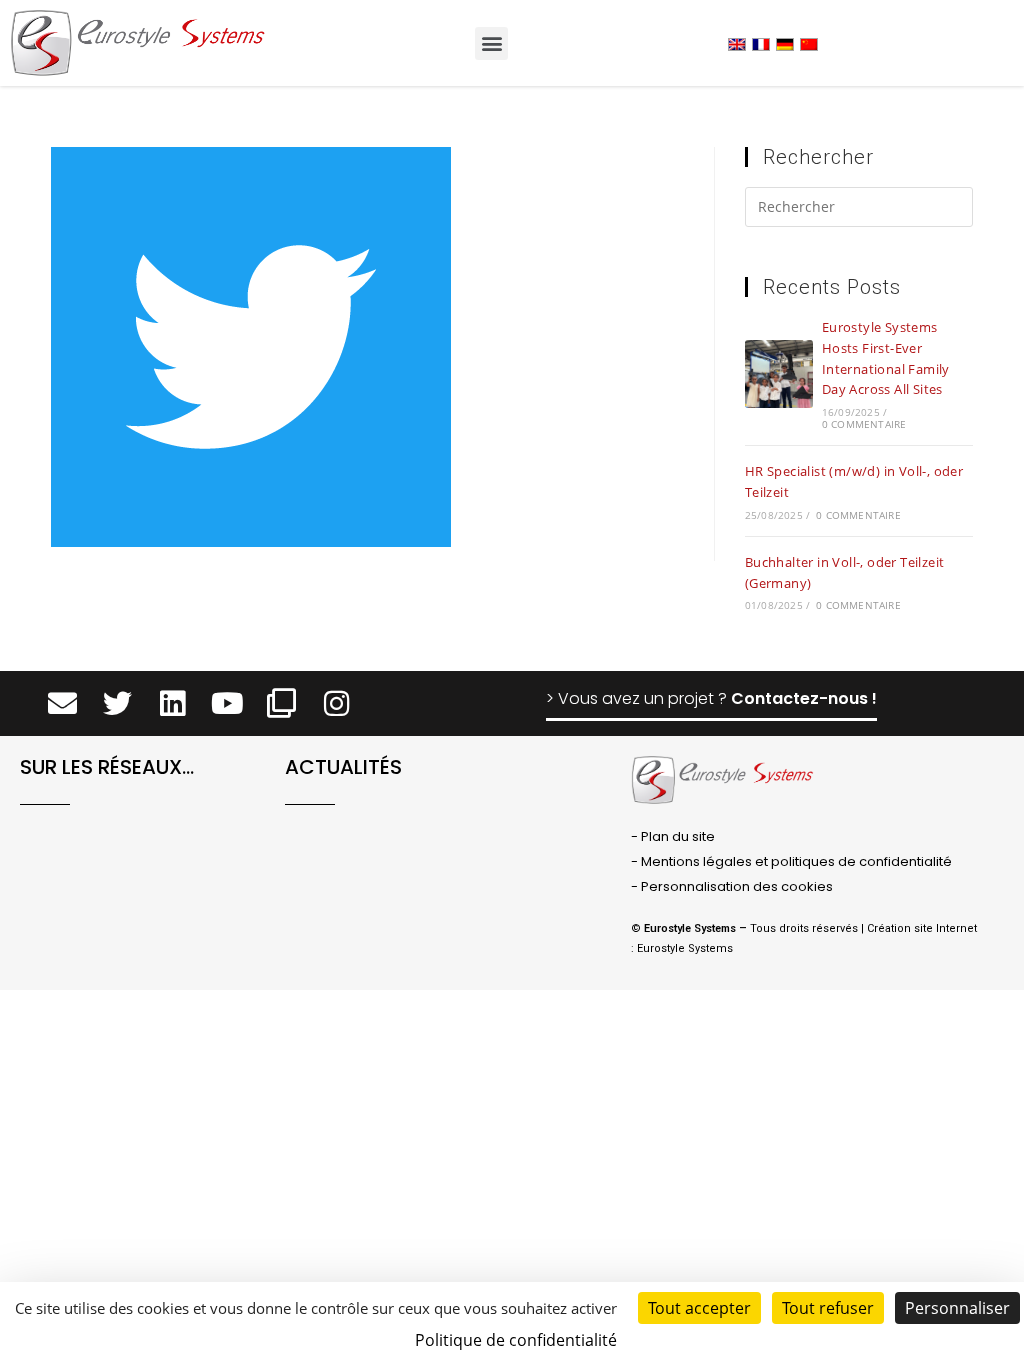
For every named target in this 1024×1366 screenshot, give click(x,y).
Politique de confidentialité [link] (516, 1340)
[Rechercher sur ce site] (859, 211)
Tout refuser (828, 1308)
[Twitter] (117, 704)
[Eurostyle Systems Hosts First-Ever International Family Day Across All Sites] (779, 374)
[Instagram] (336, 704)
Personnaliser (957, 1308)
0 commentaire (864, 424)
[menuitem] (737, 43)
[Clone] (281, 704)
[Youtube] (227, 704)
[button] (491, 43)
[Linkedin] (172, 704)
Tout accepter (699, 1308)
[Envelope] (62, 704)
